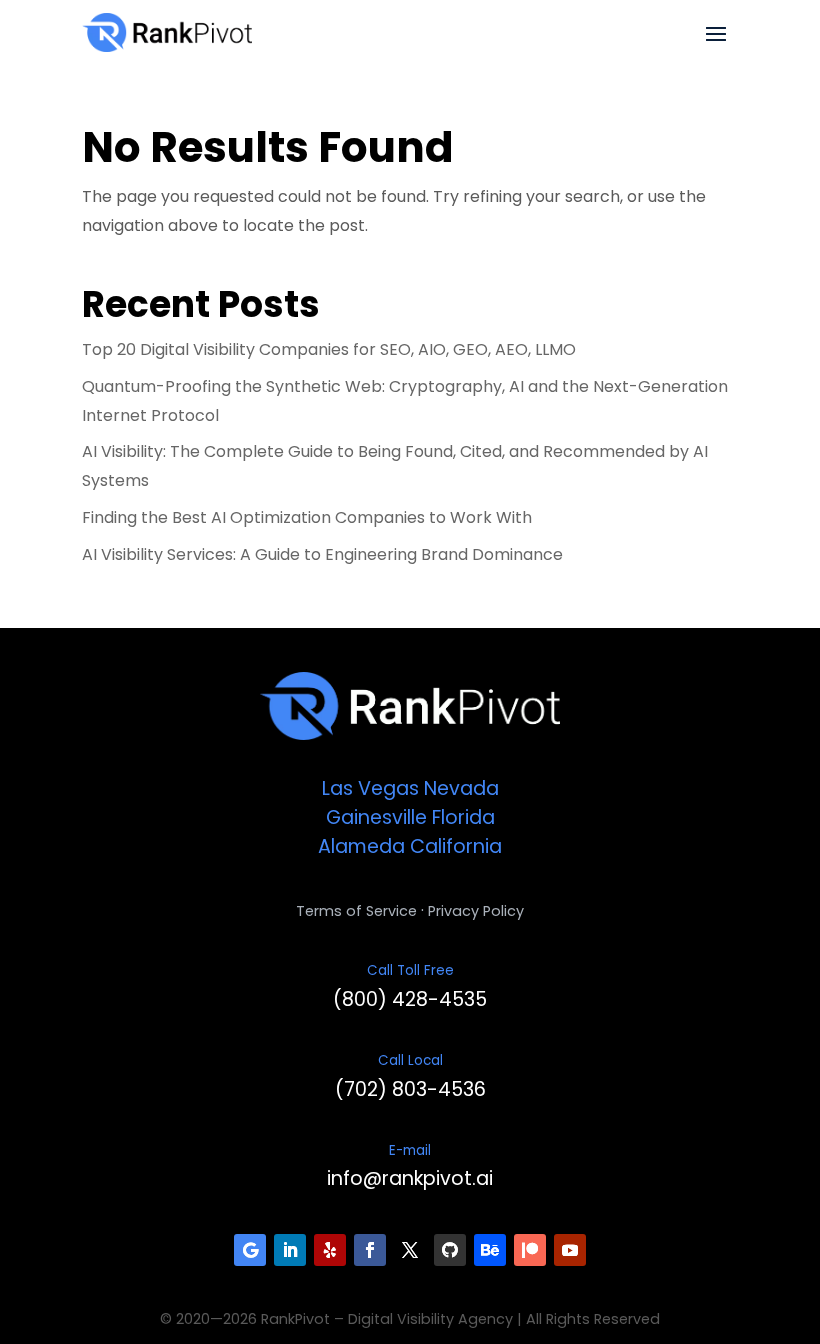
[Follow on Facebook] (370, 1250)
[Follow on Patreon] (530, 1250)
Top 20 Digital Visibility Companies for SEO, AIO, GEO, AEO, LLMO (329, 349)
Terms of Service (356, 911)
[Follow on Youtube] (570, 1250)
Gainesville (376, 817)
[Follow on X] (410, 1250)
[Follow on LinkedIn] (290, 1250)
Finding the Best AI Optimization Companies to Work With (307, 517)
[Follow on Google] (250, 1250)
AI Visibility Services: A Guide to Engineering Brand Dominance (322, 554)
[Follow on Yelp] (330, 1250)
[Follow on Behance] (490, 1250)
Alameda (361, 846)
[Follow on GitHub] (450, 1250)
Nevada (461, 788)
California (456, 846)
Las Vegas (370, 788)
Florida (463, 817)
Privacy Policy (476, 911)
